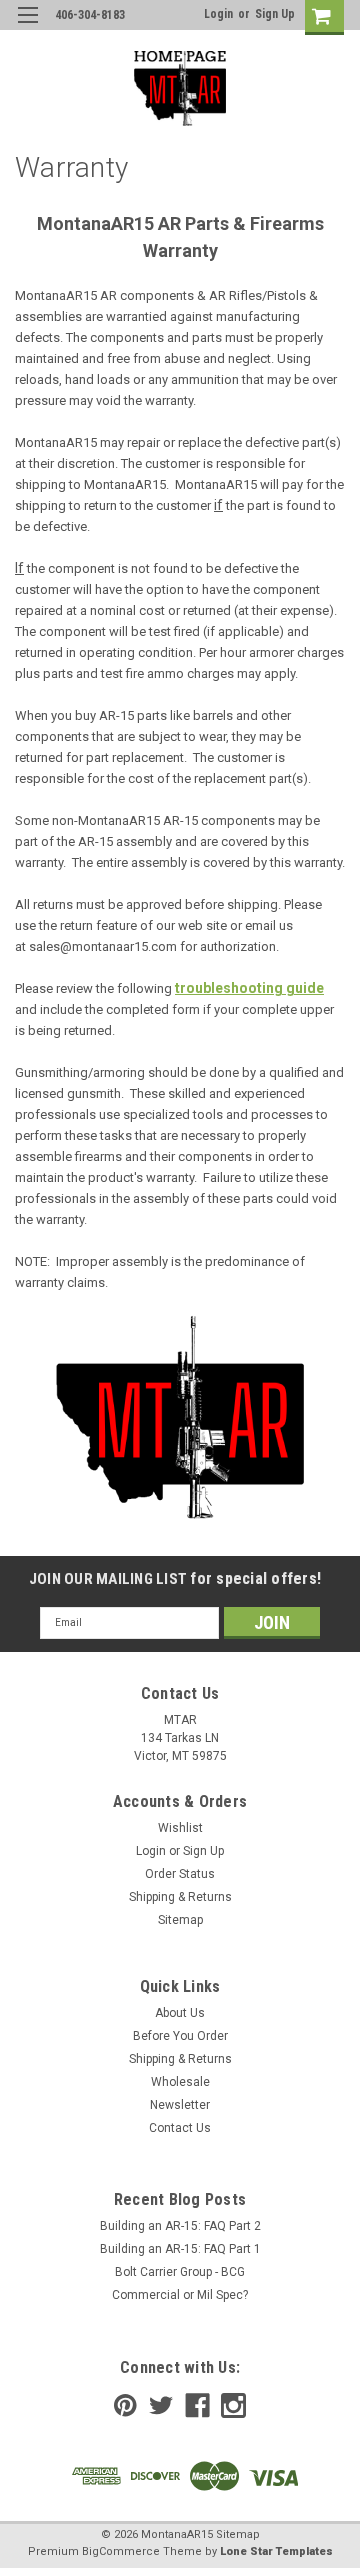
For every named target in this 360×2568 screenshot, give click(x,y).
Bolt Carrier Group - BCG (180, 2272)
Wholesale (180, 2082)
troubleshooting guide (249, 988)
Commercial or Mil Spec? (180, 2295)
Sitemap (180, 1920)
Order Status (180, 1874)
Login (218, 14)
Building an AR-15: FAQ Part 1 (180, 2249)
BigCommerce (121, 2551)
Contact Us (180, 2128)
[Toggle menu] (27, 27)
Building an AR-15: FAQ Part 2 (180, 2226)
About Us (180, 2013)
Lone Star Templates (276, 2551)
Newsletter (180, 2105)
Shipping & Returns (180, 1897)
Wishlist (180, 1828)
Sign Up (275, 14)
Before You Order (180, 2036)
